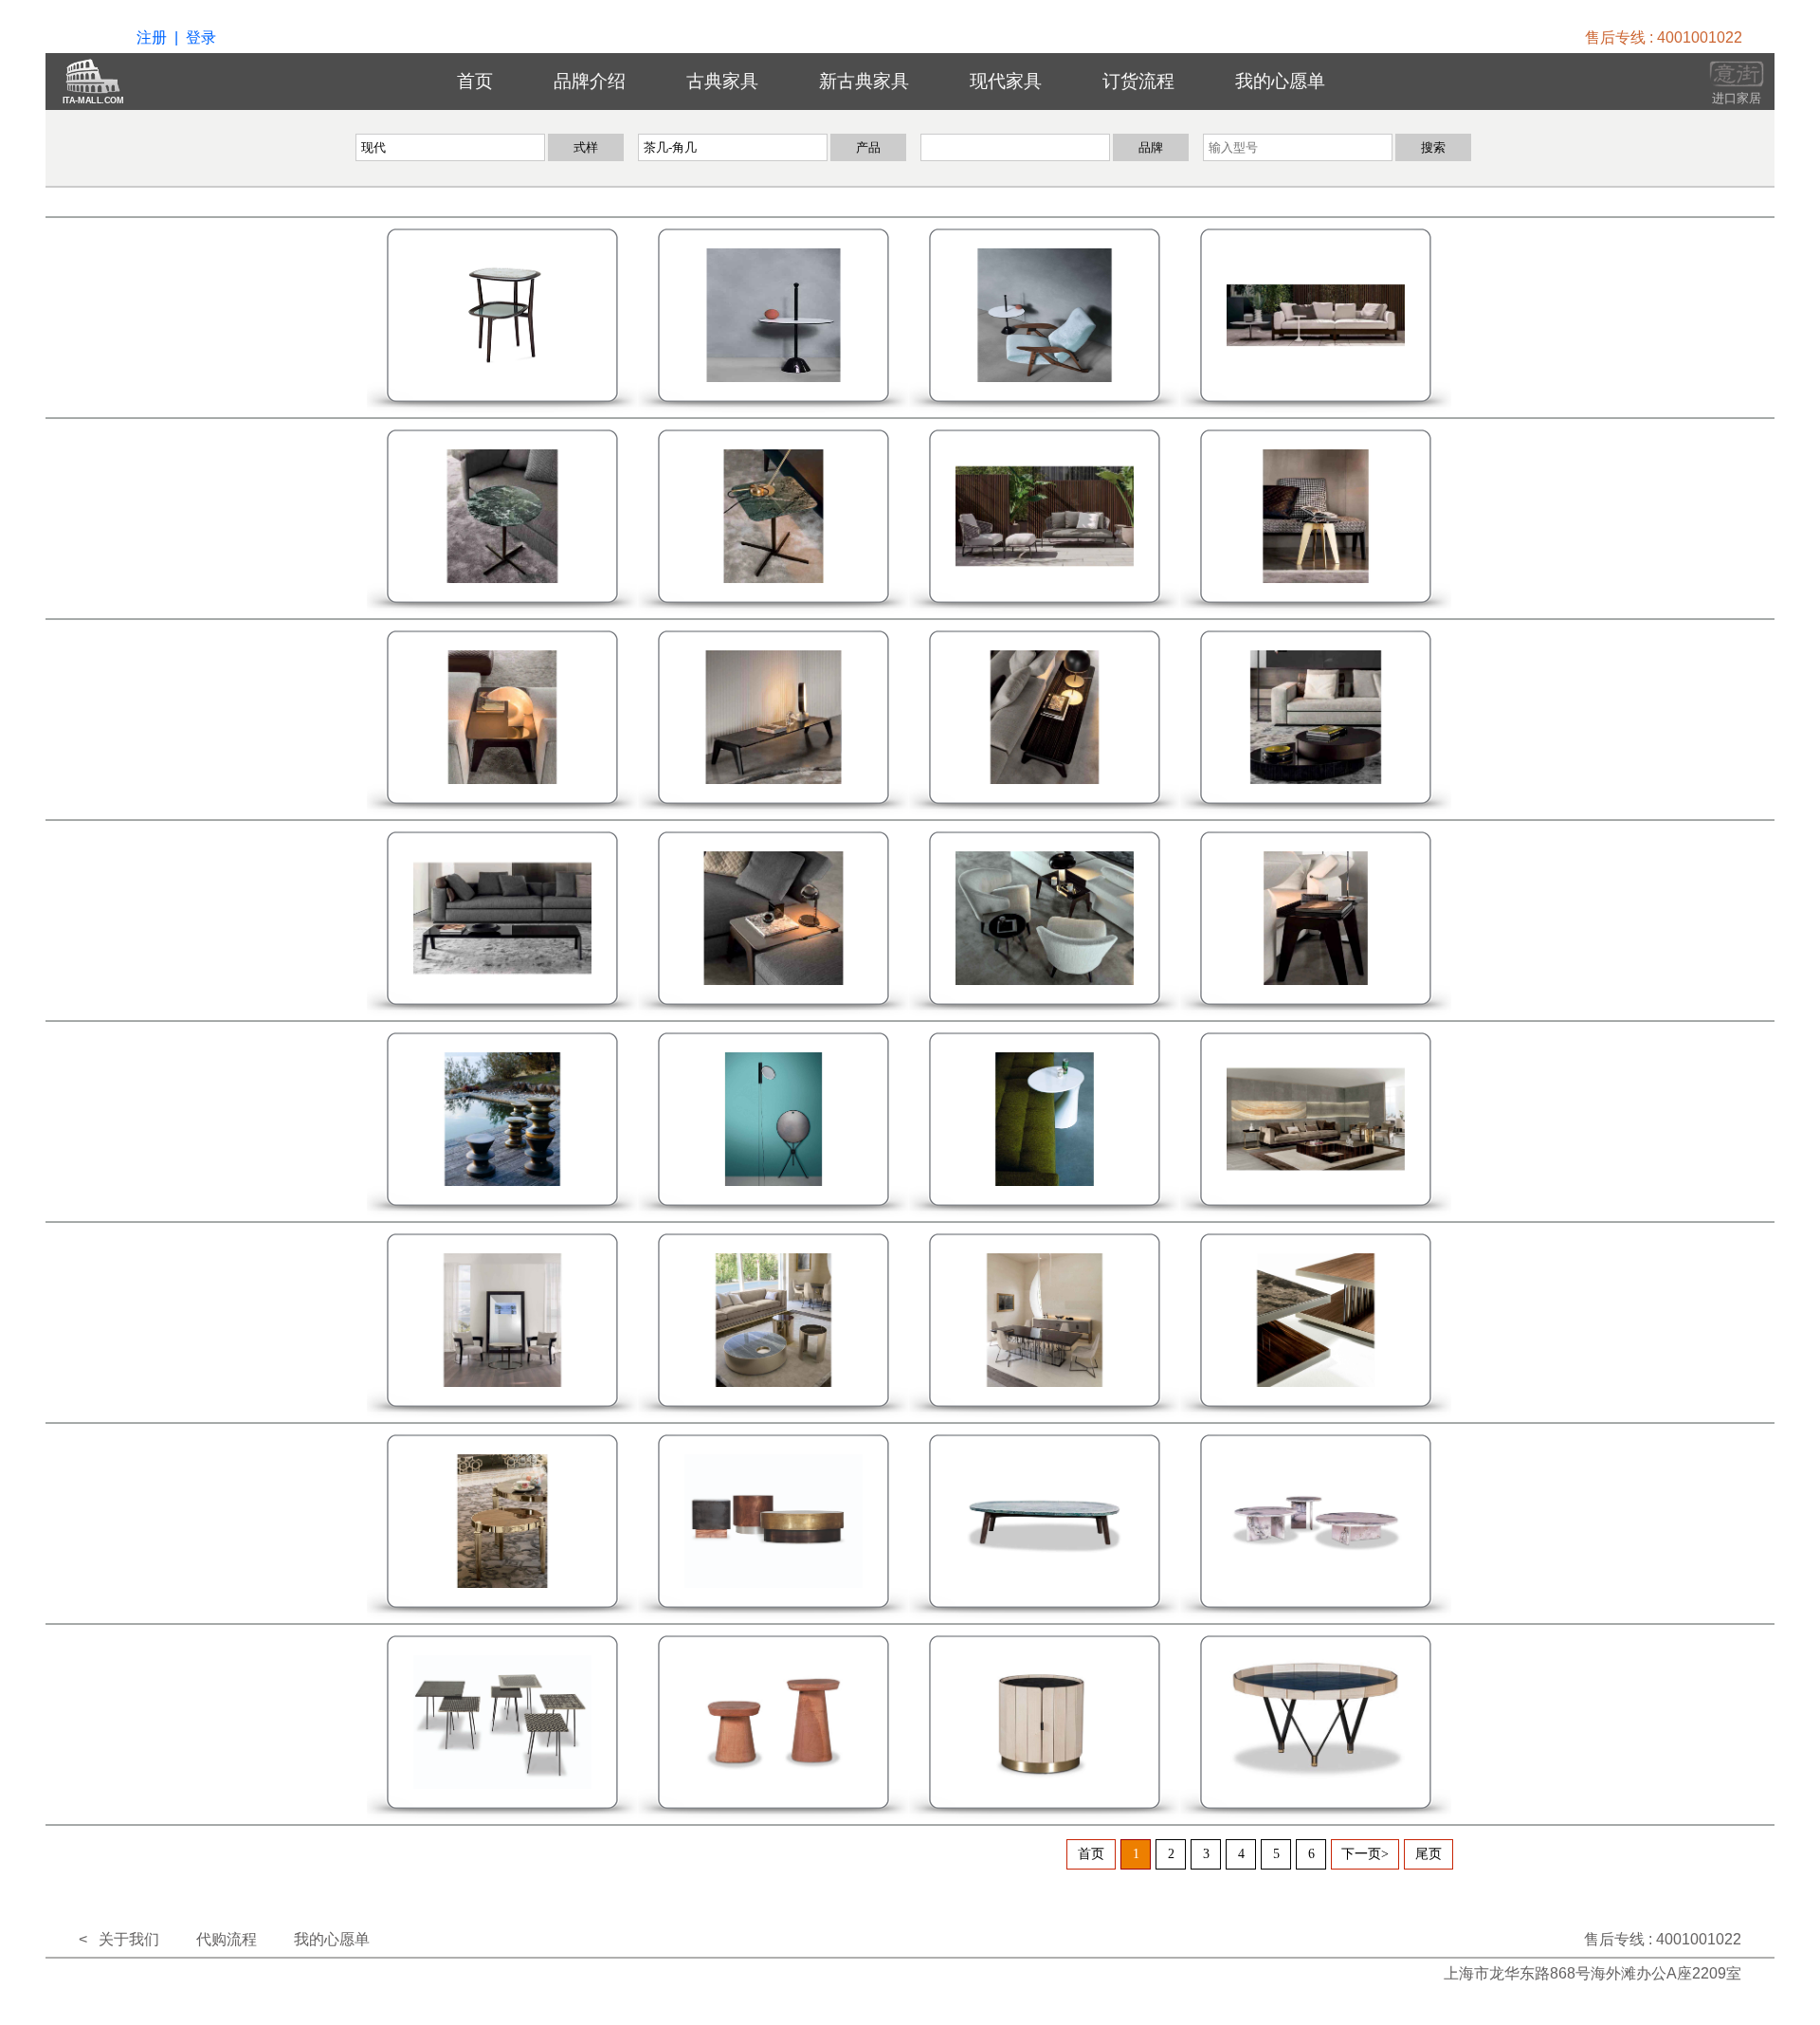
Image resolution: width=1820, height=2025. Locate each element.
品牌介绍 (590, 81)
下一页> (1365, 1854)
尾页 (1429, 1854)
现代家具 (1006, 81)
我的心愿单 (1280, 81)
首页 (475, 81)
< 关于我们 (119, 1939)
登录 (201, 37)
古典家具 (722, 81)
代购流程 (227, 1939)
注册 (152, 37)
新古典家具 (864, 81)
